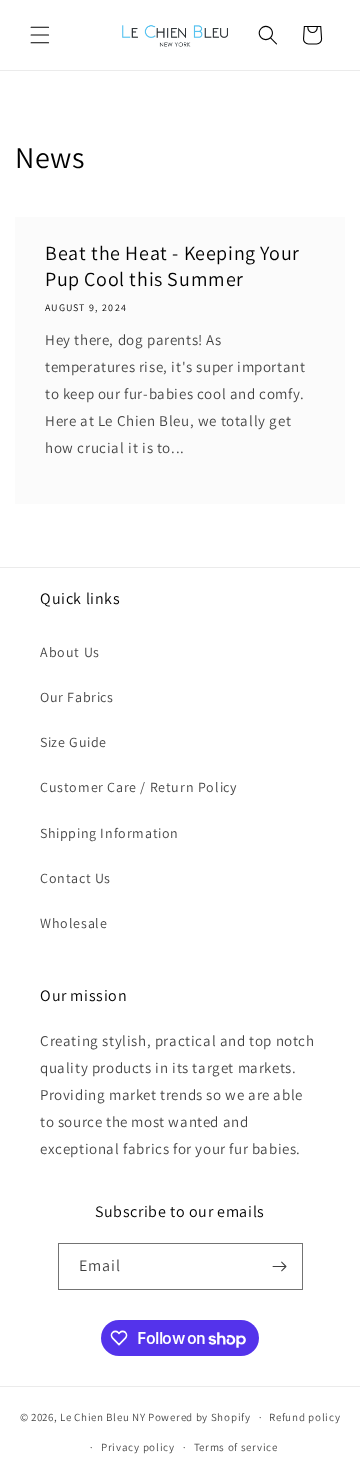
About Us (70, 652)
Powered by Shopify (199, 1417)
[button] (40, 35)
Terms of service (236, 1447)
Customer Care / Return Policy (138, 787)
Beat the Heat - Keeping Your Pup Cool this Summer (172, 266)
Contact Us (75, 878)
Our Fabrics (77, 697)
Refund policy (304, 1417)
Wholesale (73, 923)
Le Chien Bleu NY (102, 1417)
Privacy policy (138, 1447)
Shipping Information (109, 833)
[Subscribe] (280, 1266)
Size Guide (73, 742)
